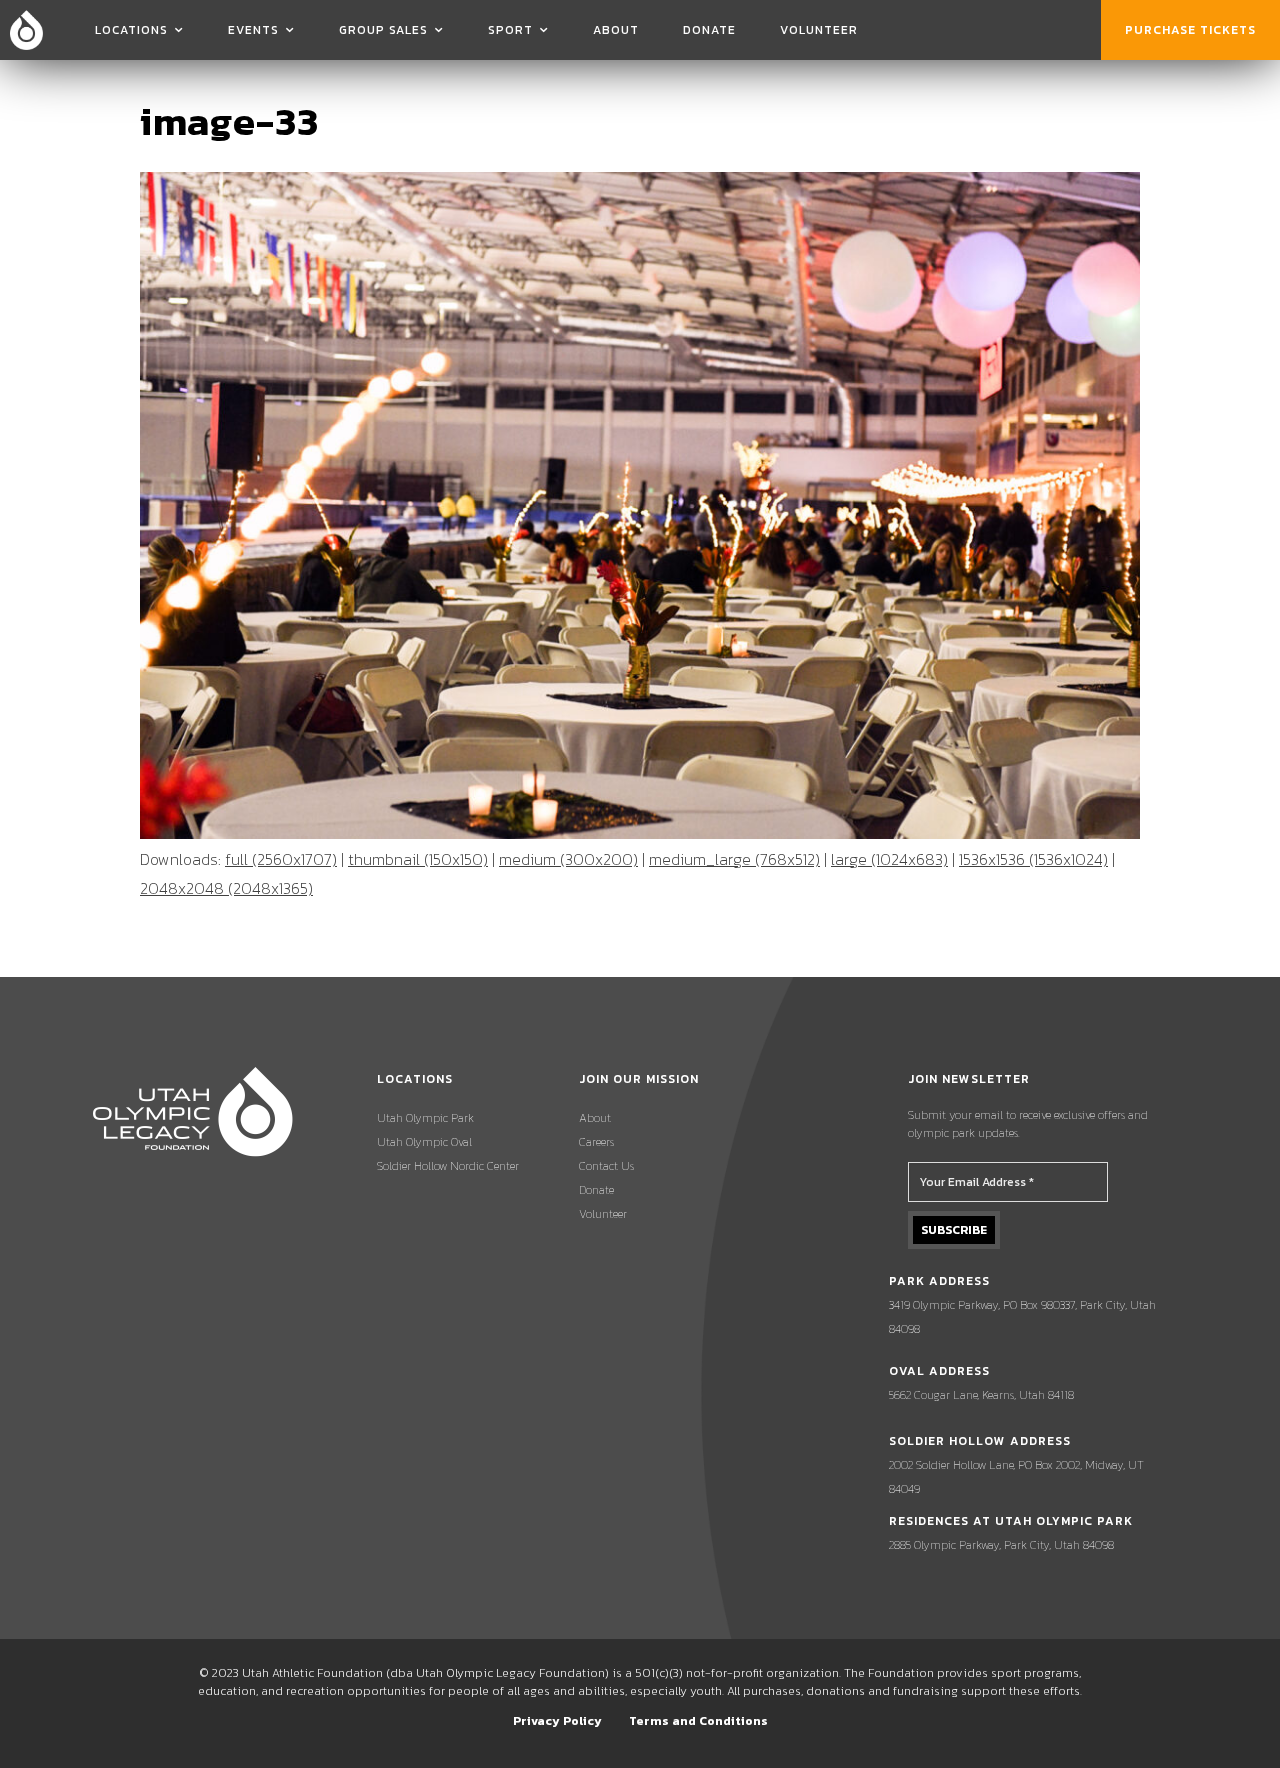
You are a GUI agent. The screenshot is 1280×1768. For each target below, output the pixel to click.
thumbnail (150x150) (418, 859)
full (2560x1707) (281, 859)
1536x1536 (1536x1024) (1033, 859)
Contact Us (606, 1166)
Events (253, 30)
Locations (131, 30)
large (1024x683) (889, 859)
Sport (510, 30)
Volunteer (819, 30)
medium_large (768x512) (734, 859)
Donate (709, 30)
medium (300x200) (568, 859)
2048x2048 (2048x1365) (226, 888)
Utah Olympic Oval (424, 1142)
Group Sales (383, 30)
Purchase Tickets (1190, 30)
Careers (596, 1142)
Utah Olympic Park (425, 1118)
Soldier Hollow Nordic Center (448, 1166)
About (616, 30)
